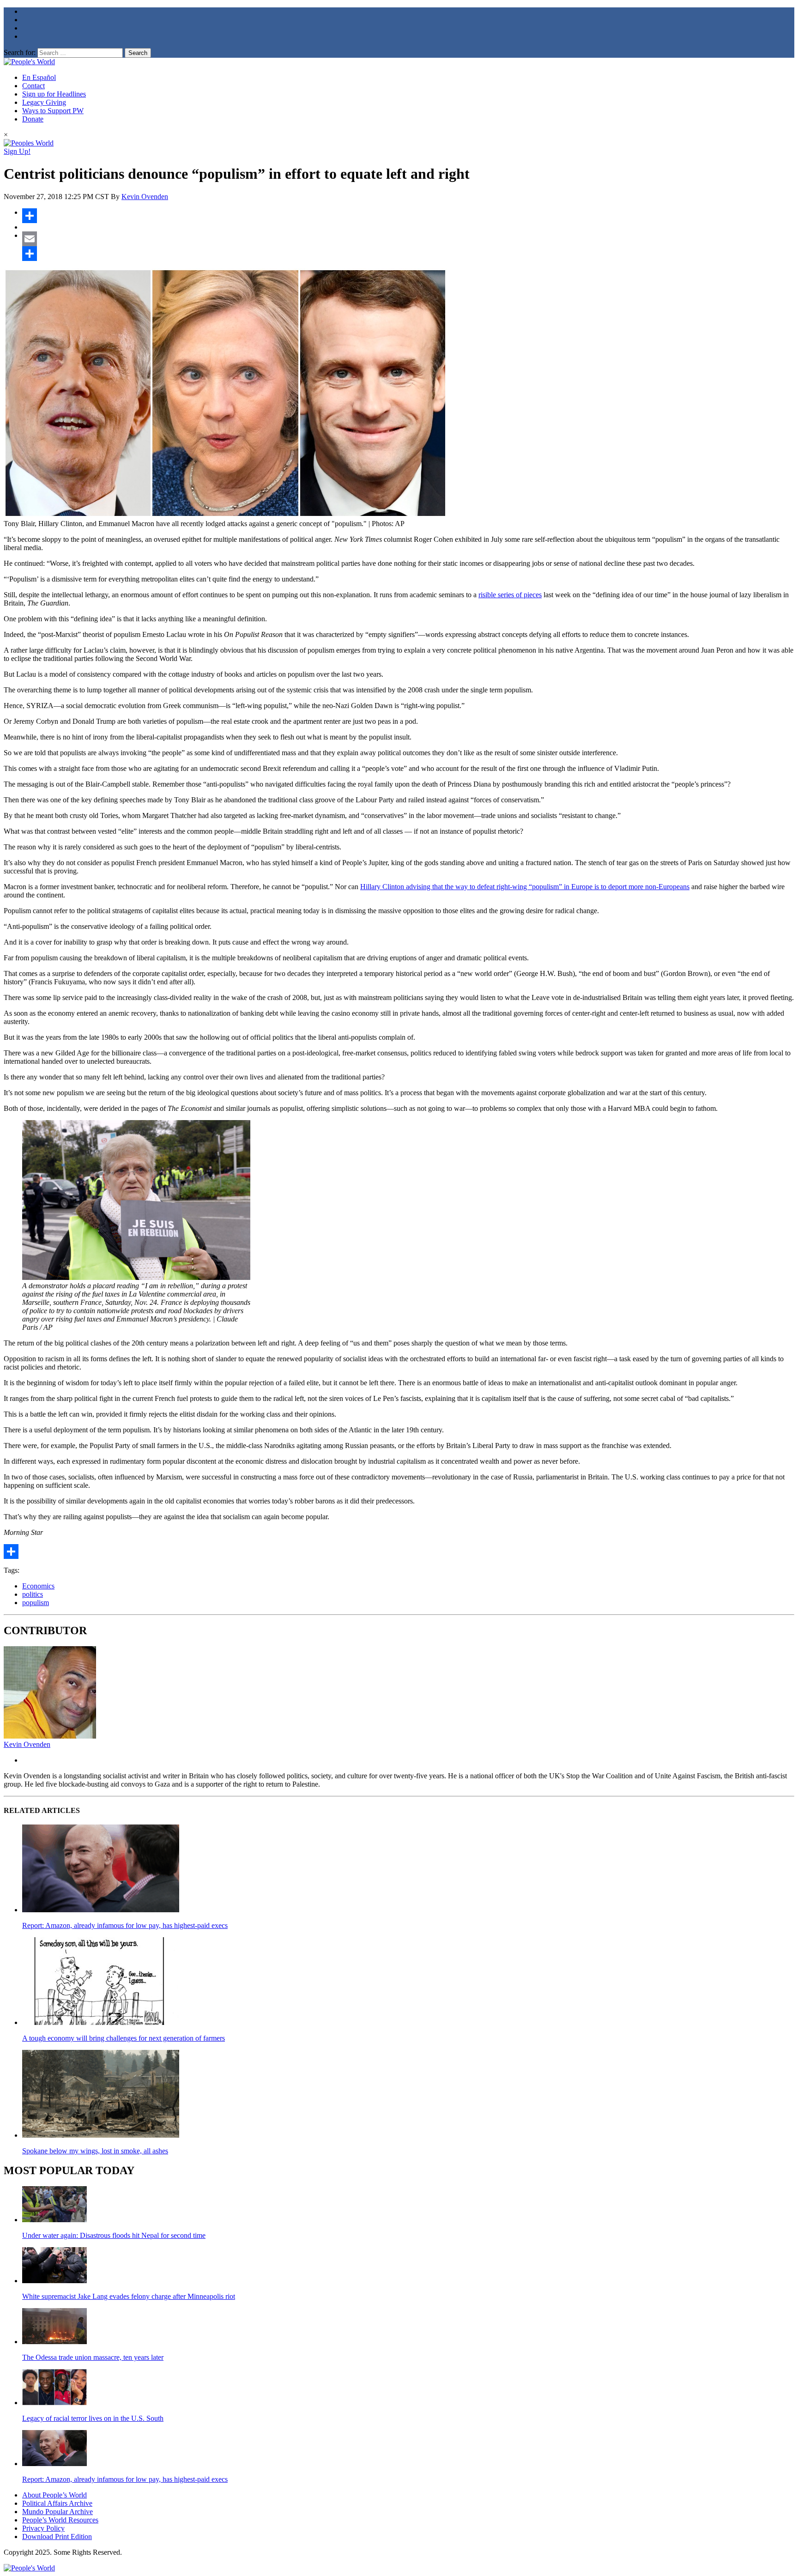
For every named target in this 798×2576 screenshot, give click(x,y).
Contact (33, 86)
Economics (38, 1586)
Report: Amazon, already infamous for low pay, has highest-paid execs (125, 1925)
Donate (33, 119)
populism (36, 1603)
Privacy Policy (43, 2528)
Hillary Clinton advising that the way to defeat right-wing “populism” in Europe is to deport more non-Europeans (525, 887)
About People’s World (54, 2495)
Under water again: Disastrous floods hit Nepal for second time (114, 2235)
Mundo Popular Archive (57, 2512)
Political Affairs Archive (57, 2503)
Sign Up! (17, 151)
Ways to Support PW (53, 111)
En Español (39, 77)
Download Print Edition (57, 2537)
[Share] (408, 216)
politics (33, 1594)
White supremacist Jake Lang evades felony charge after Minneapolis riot (129, 2296)
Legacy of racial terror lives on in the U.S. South (93, 2418)
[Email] (408, 239)
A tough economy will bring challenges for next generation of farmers (124, 2038)
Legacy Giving (44, 102)
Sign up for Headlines (54, 94)
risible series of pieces (510, 595)
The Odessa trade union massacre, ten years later (93, 2357)
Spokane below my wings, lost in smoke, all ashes (95, 2151)
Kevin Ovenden (145, 197)
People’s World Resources (60, 2520)
